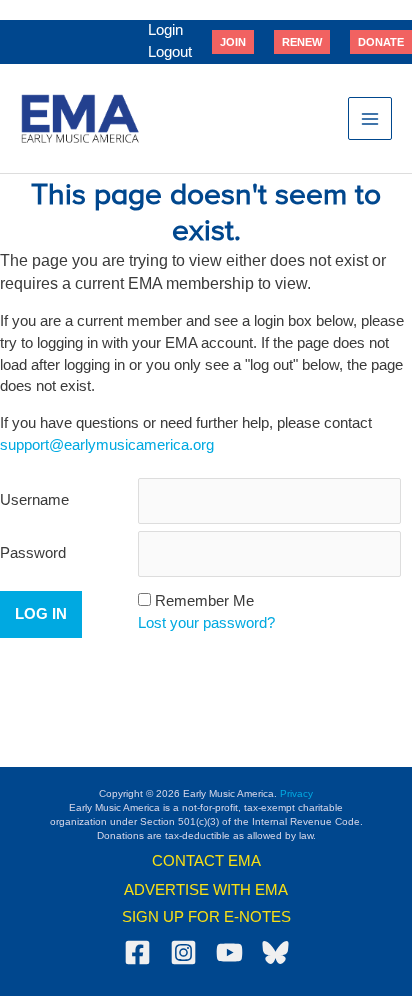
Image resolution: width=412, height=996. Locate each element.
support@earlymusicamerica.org (107, 445)
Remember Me (204, 601)
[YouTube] (229, 952)
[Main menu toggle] (370, 119)
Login (165, 30)
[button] (233, 42)
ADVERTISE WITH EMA (206, 890)
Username (34, 500)
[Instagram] (183, 952)
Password (33, 553)
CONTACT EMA (206, 861)
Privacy (296, 793)
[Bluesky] (275, 952)
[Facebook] (137, 952)
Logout (170, 52)
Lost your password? (206, 623)
